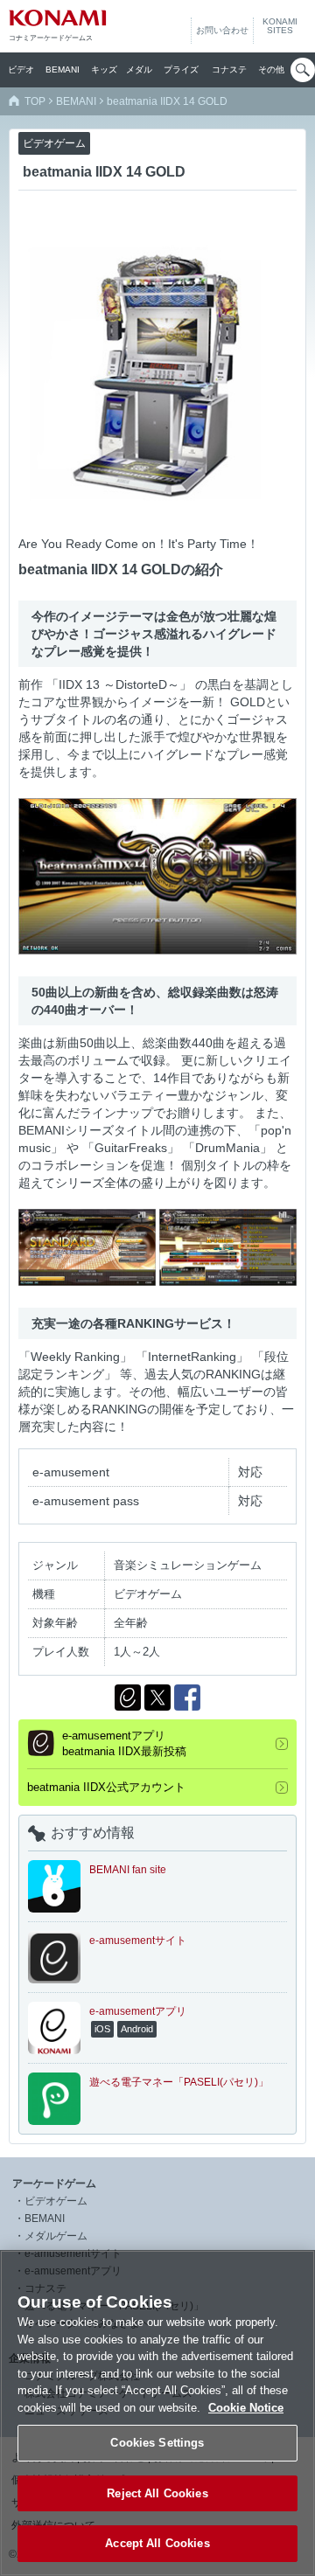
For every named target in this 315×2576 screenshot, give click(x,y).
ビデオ (21, 69)
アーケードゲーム (54, 2184)
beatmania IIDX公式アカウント (106, 1787)
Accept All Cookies (157, 2543)
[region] (157, 2413)
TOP (35, 101)
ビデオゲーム (56, 2201)
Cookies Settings (157, 2443)
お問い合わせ (222, 30)
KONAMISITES (280, 26)
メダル (139, 69)
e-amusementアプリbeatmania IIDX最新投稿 (124, 1743)
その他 (271, 69)
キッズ (104, 69)
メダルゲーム (56, 2236)
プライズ (181, 69)
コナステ (229, 69)
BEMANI (63, 69)
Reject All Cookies (157, 2493)
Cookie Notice (246, 2408)
